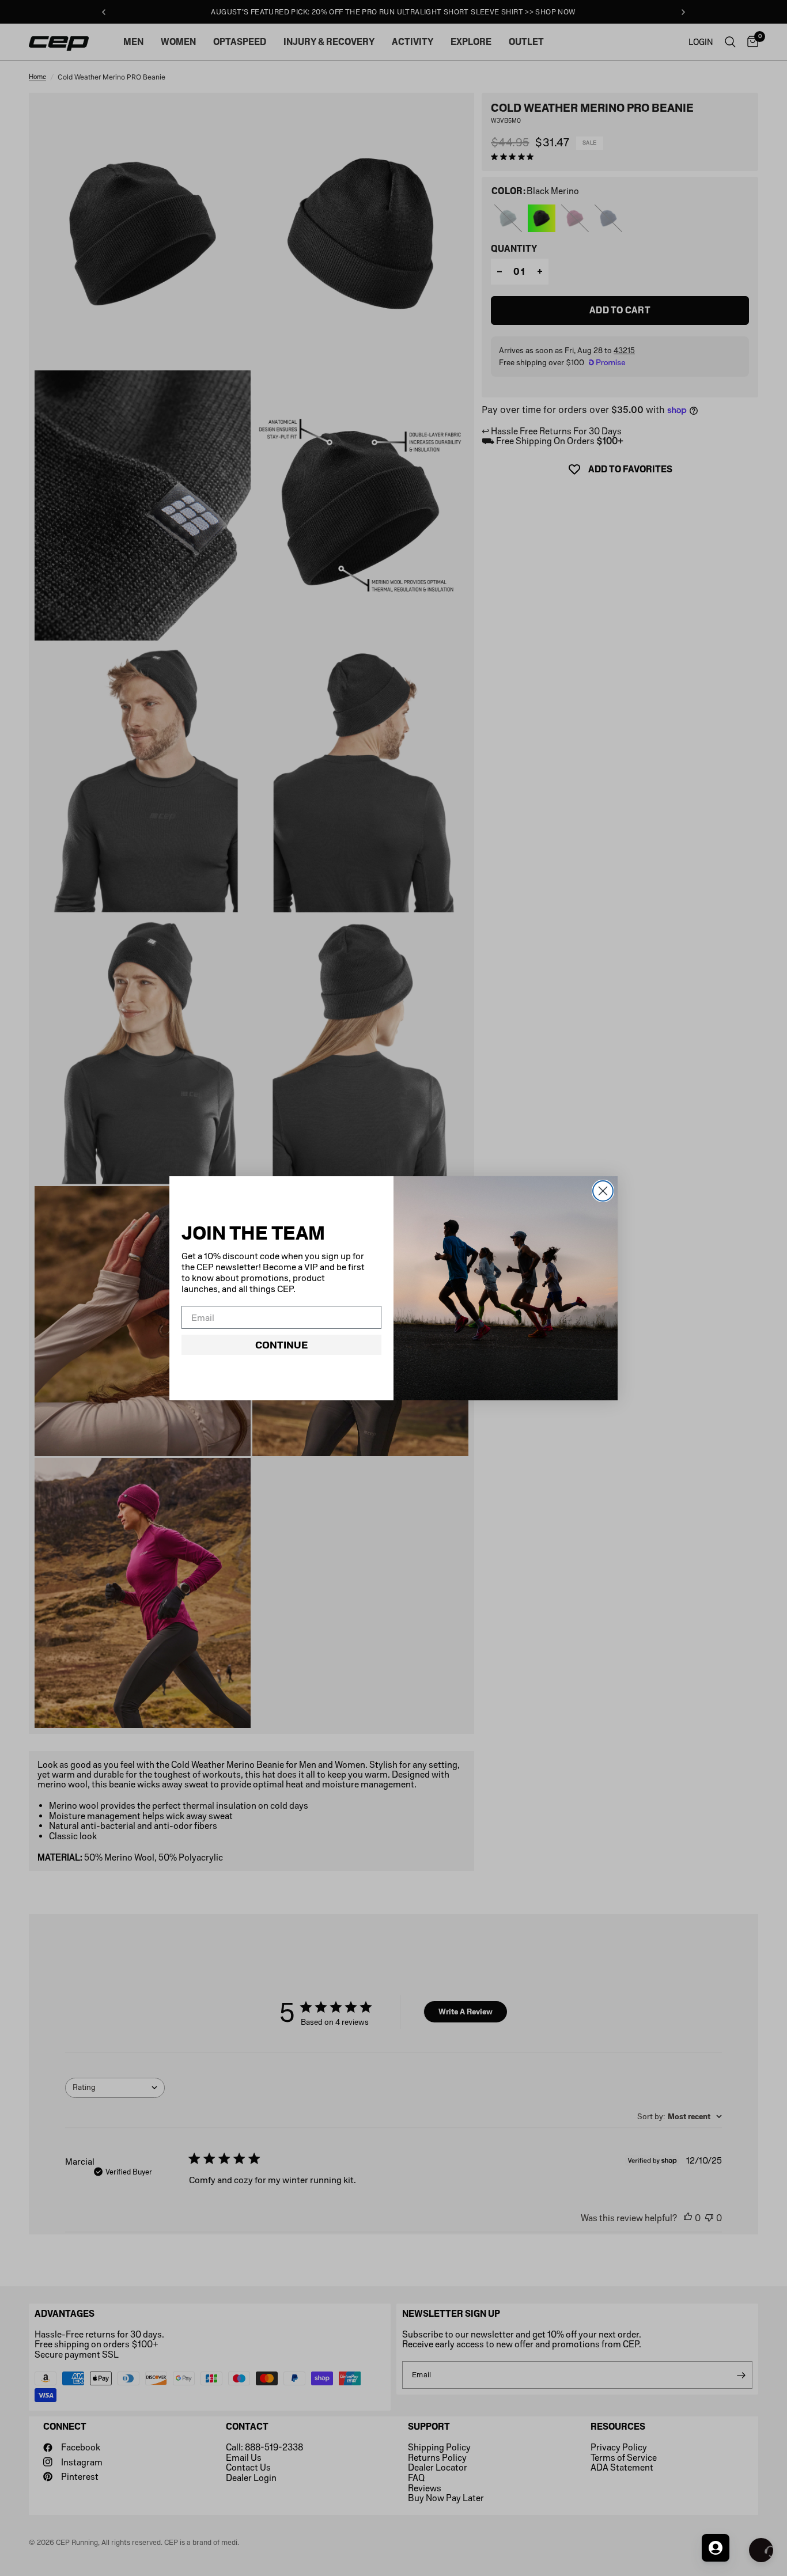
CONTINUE (281, 1345)
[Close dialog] (603, 1191)
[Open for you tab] (716, 2548)
